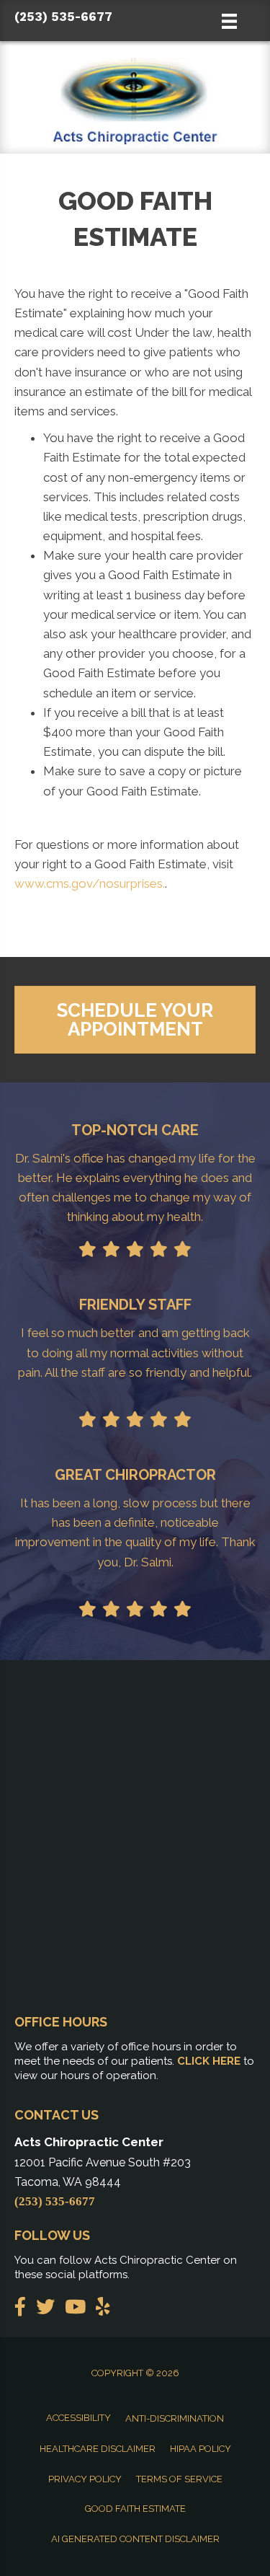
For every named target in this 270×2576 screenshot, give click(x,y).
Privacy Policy (85, 2479)
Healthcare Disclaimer (98, 2449)
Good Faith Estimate (135, 2509)
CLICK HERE (209, 2061)
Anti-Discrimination (175, 2418)
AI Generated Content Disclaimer (135, 2539)
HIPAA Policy (201, 2449)
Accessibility (78, 2418)
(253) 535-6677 (63, 17)
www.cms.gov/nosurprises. (90, 883)
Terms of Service (179, 2479)
